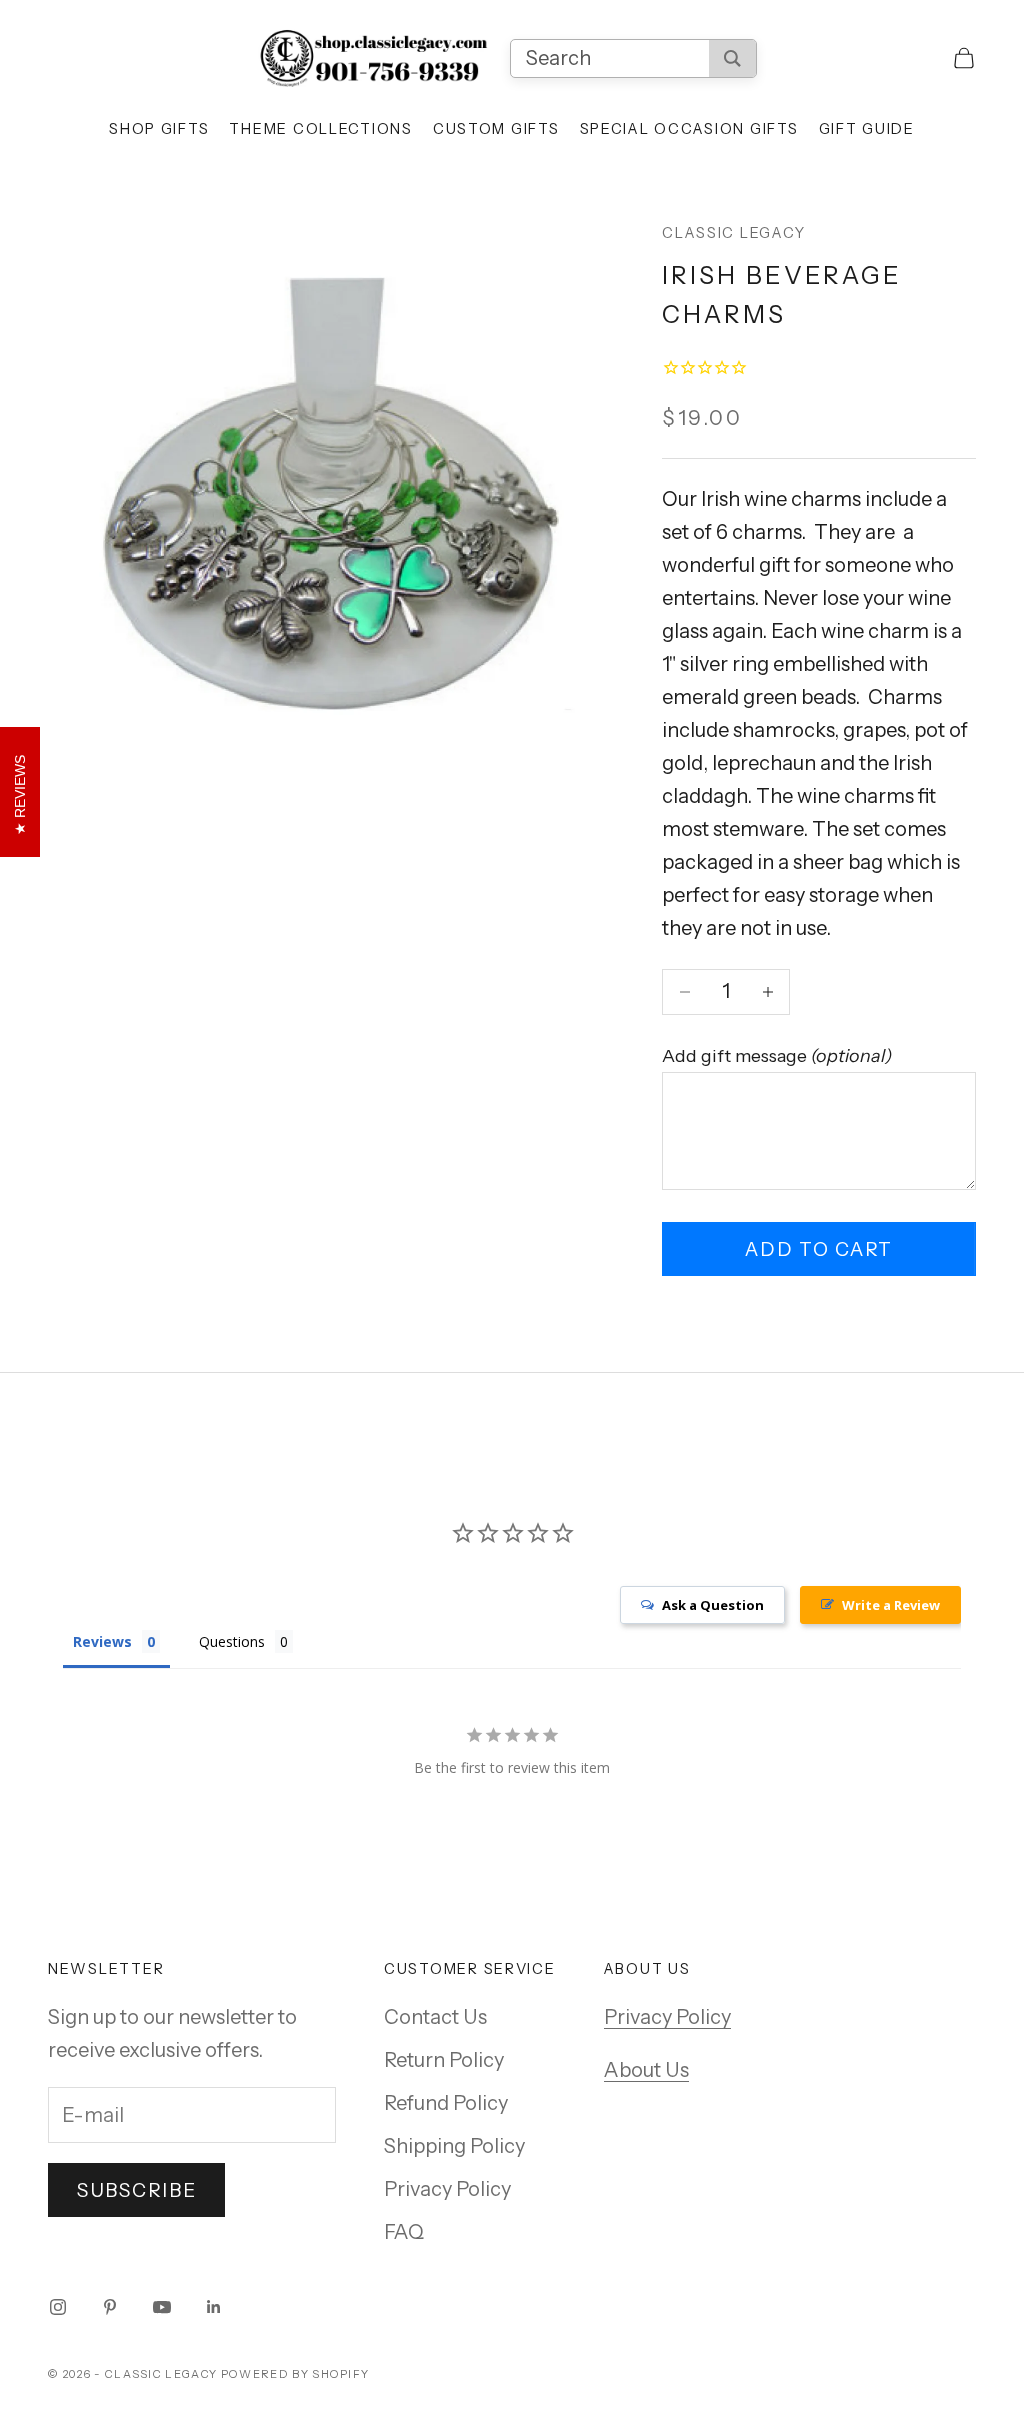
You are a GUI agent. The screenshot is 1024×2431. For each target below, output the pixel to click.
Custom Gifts (496, 129)
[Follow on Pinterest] (110, 2307)
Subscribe (136, 2190)
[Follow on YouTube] (162, 2307)
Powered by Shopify (295, 2374)
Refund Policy (446, 2103)
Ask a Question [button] (713, 1605)
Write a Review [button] (891, 1605)
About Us (646, 2070)
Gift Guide (867, 129)
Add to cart (819, 1249)
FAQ (404, 2232)
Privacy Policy (447, 2189)
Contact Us (435, 2017)
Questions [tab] (232, 1641)
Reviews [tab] (102, 1641)
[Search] (732, 58)
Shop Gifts (159, 129)
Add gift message (777, 1056)
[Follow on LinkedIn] (214, 2307)
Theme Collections (320, 129)
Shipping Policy (454, 2146)
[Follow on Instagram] (58, 2307)
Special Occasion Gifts (689, 129)
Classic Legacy (733, 233)
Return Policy (444, 2060)
